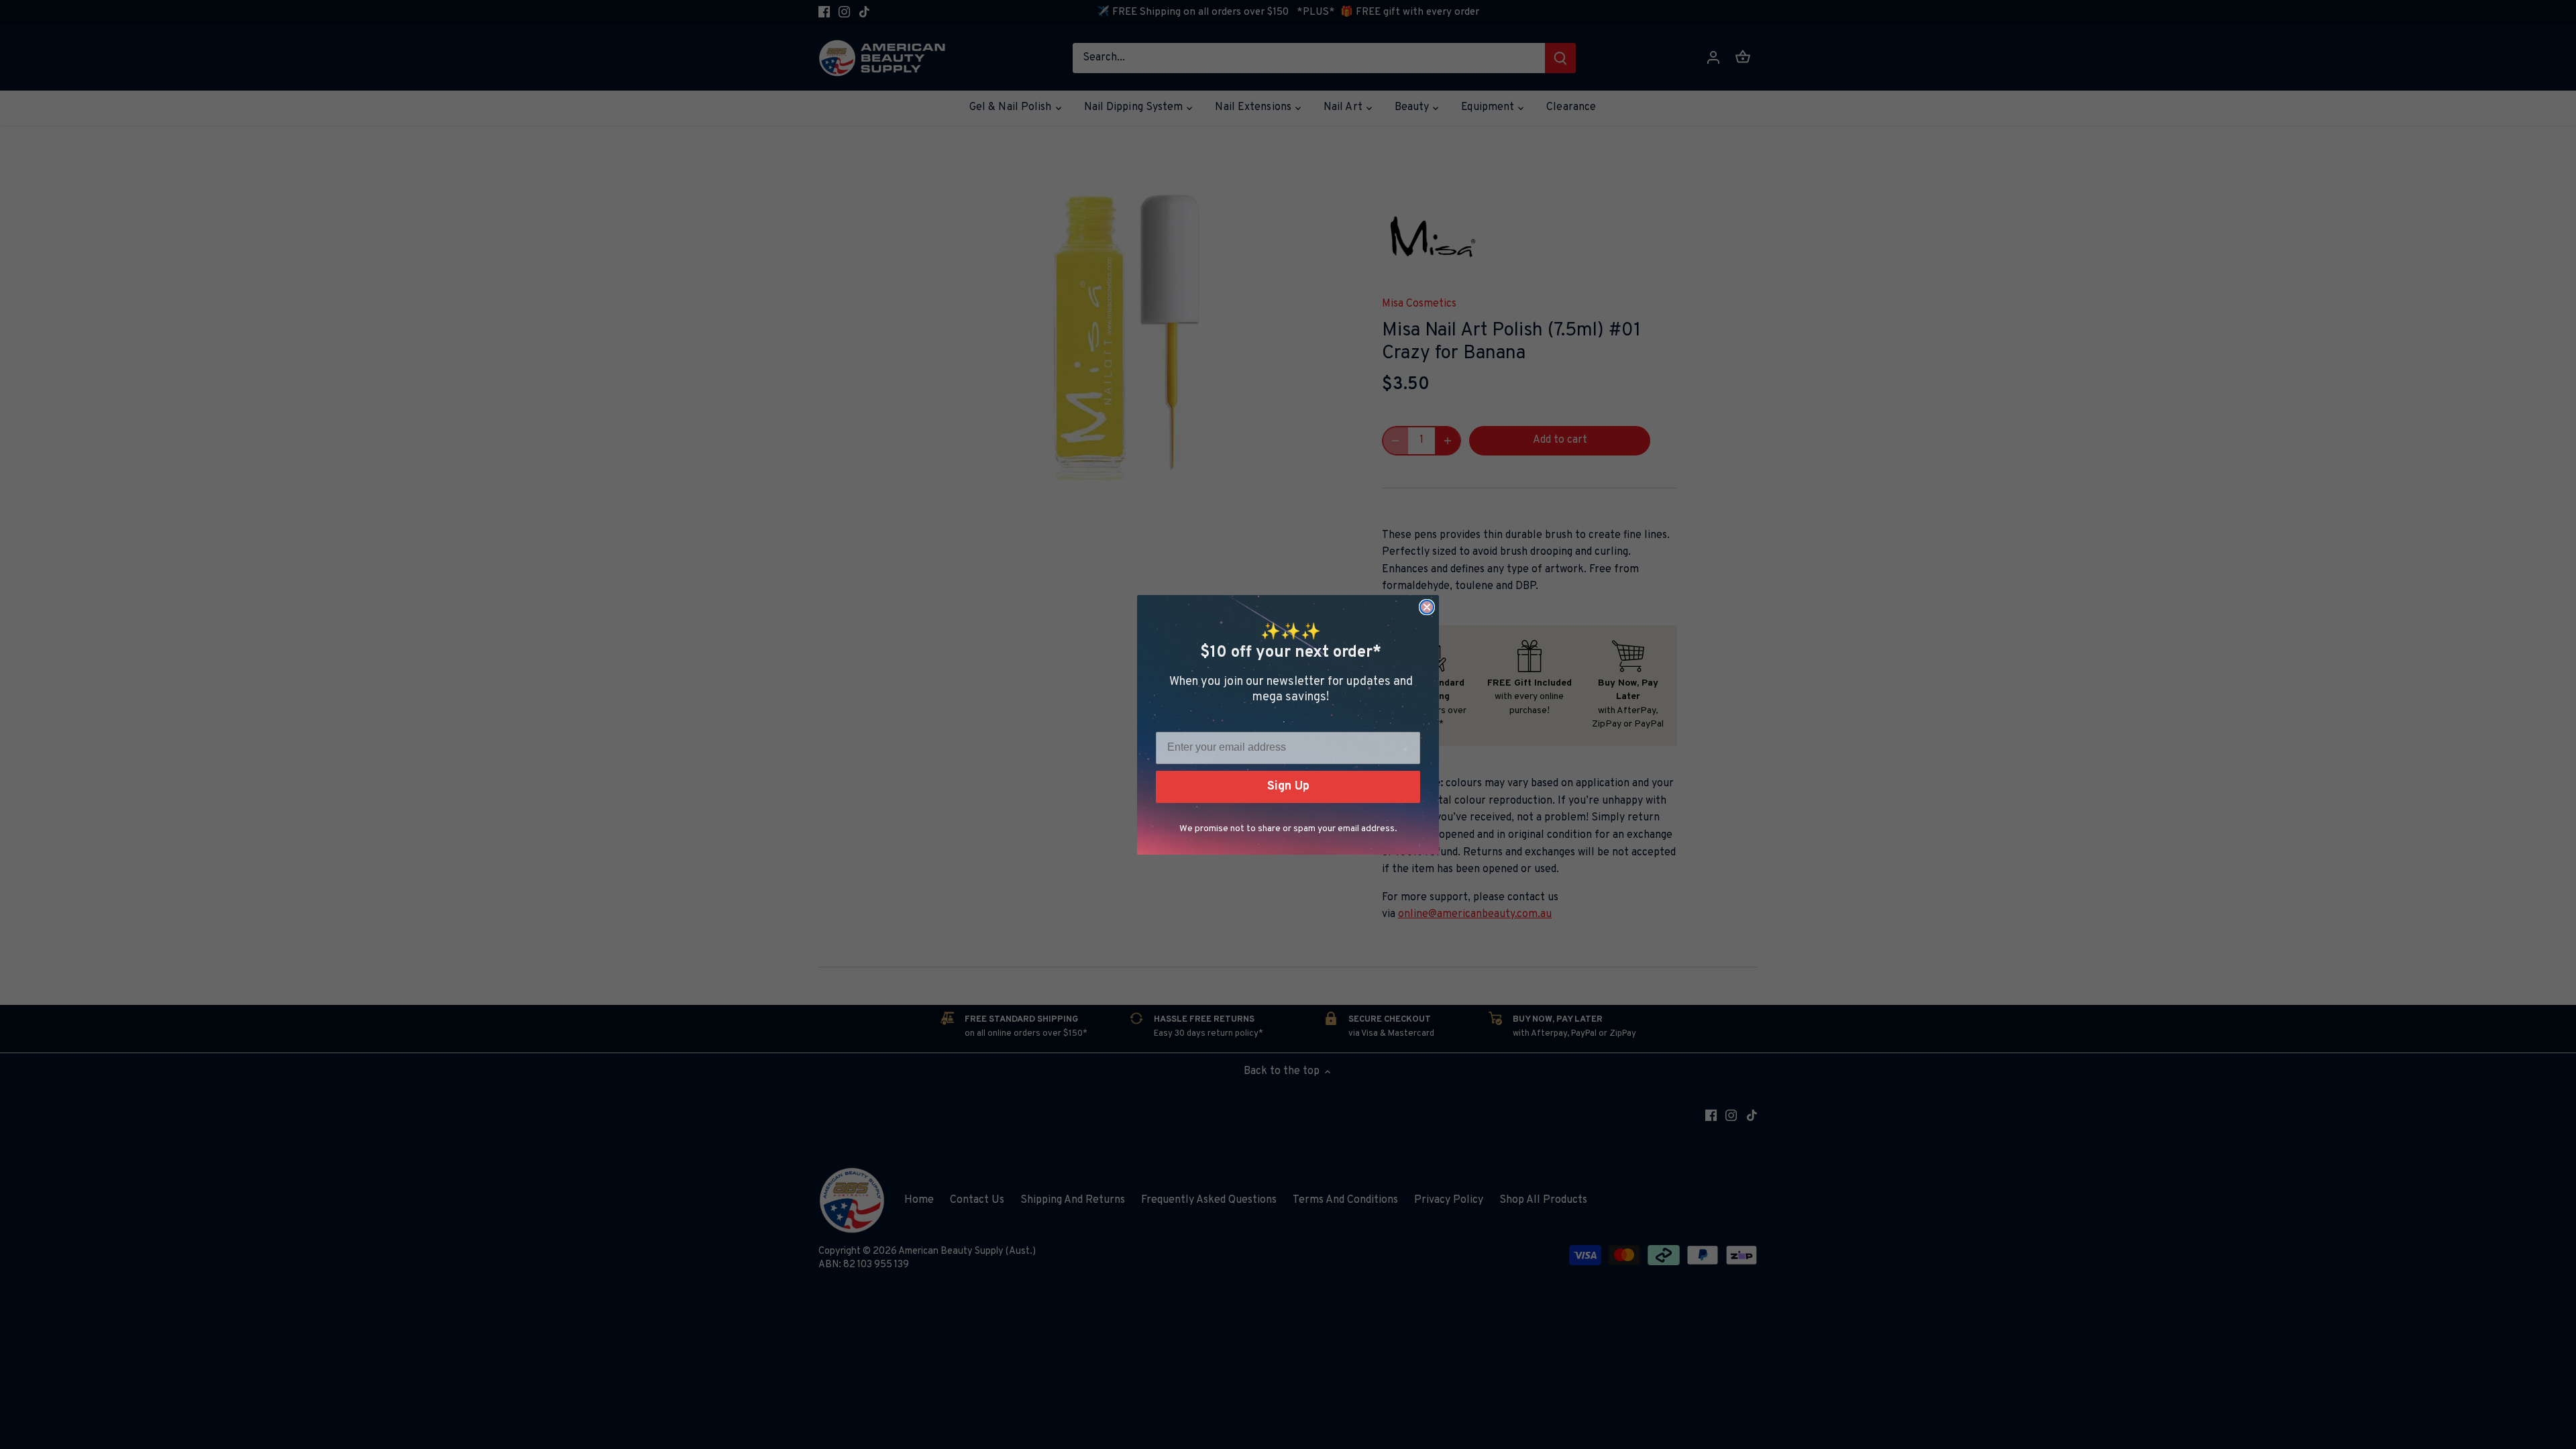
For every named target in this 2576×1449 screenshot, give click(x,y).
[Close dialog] (1427, 607)
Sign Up (1288, 787)
